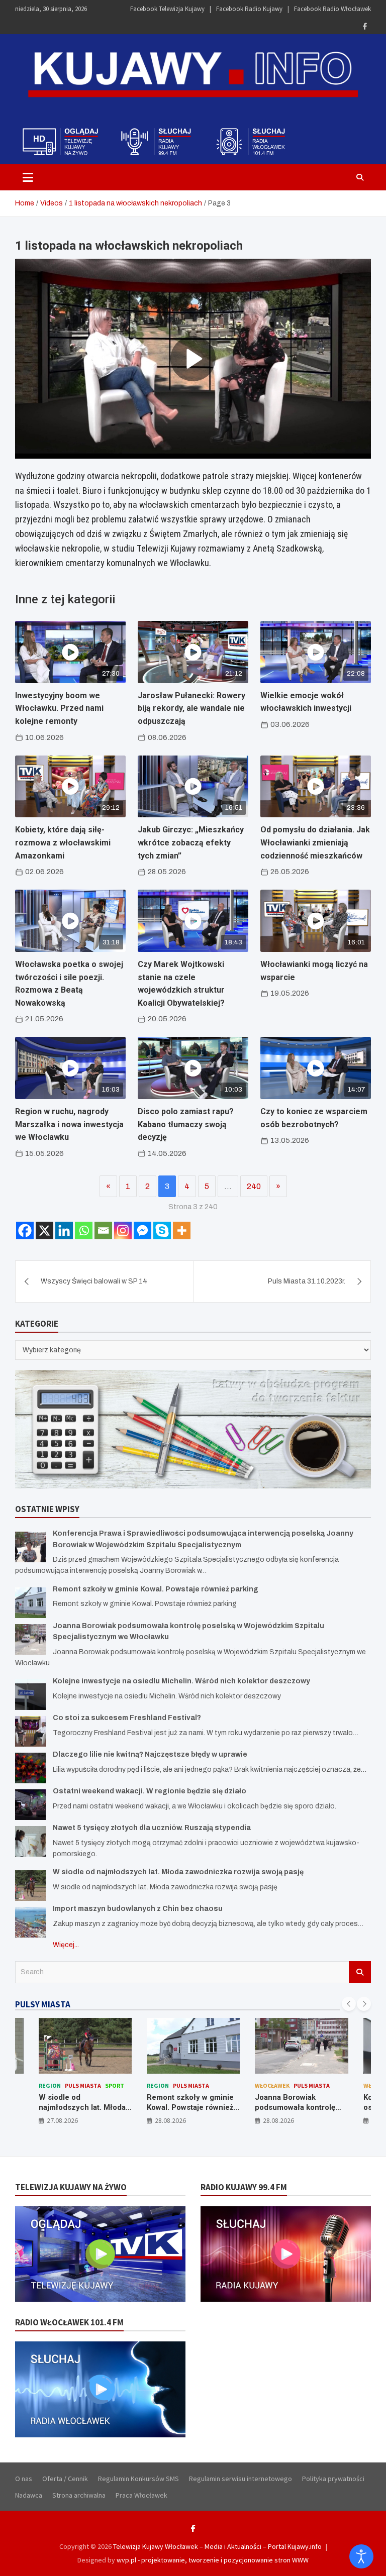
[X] (44, 1230)
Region (50, 2085)
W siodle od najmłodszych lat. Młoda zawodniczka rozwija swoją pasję (178, 1872)
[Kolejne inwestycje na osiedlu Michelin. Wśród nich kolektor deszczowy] (30, 1695)
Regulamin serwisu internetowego (240, 2479)
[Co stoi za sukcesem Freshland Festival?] (30, 1731)
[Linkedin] (64, 1230)
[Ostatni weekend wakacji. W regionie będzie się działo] (30, 1805)
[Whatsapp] (84, 1230)
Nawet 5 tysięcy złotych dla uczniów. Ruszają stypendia (152, 1828)
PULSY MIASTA (43, 2004)
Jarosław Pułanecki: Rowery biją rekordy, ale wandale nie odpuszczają (191, 708)
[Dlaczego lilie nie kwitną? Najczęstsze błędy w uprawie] (30, 1768)
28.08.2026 (170, 2120)
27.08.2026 (62, 2120)
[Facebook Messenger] (142, 1230)
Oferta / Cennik (65, 2479)
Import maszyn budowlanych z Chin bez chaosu (138, 1909)
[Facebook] (365, 26)
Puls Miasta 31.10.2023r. (307, 1281)
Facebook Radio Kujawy (249, 9)
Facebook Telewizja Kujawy (167, 9)
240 (254, 1186)
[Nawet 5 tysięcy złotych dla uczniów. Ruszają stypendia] (30, 1841)
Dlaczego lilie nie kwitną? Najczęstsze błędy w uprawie (150, 1754)
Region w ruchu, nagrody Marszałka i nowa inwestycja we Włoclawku (69, 1124)
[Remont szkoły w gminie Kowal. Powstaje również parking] (30, 1603)
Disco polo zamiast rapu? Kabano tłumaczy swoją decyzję (186, 1124)
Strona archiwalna (79, 2495)
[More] (182, 1230)
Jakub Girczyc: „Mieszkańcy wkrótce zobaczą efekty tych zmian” (191, 842)
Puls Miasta (83, 2085)
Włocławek (272, 2085)
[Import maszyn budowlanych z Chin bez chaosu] (30, 1922)
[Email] (103, 1230)
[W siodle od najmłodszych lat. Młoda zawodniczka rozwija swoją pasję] (30, 1886)
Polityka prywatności (333, 2479)
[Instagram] (123, 1230)
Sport (115, 2085)
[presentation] (349, 2004)
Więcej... (66, 1945)
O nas (24, 2479)
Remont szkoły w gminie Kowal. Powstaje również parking (156, 1589)
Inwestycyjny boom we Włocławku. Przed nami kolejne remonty (59, 708)
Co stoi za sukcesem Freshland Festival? (127, 1718)
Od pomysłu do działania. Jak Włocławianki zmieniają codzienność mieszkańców (315, 842)
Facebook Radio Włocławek (332, 9)
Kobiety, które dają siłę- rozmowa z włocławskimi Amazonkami (63, 842)
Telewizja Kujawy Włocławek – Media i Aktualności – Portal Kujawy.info (217, 2546)
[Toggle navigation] (28, 177)
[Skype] (162, 1230)
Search (360, 1972)
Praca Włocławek (141, 2495)
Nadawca (29, 2495)
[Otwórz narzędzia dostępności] (361, 2556)
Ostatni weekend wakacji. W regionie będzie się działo (150, 1791)
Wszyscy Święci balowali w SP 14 (94, 1281)
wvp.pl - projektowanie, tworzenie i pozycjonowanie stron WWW (213, 2560)
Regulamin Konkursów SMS (138, 2479)
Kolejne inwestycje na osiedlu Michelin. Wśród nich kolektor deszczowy (181, 1681)
